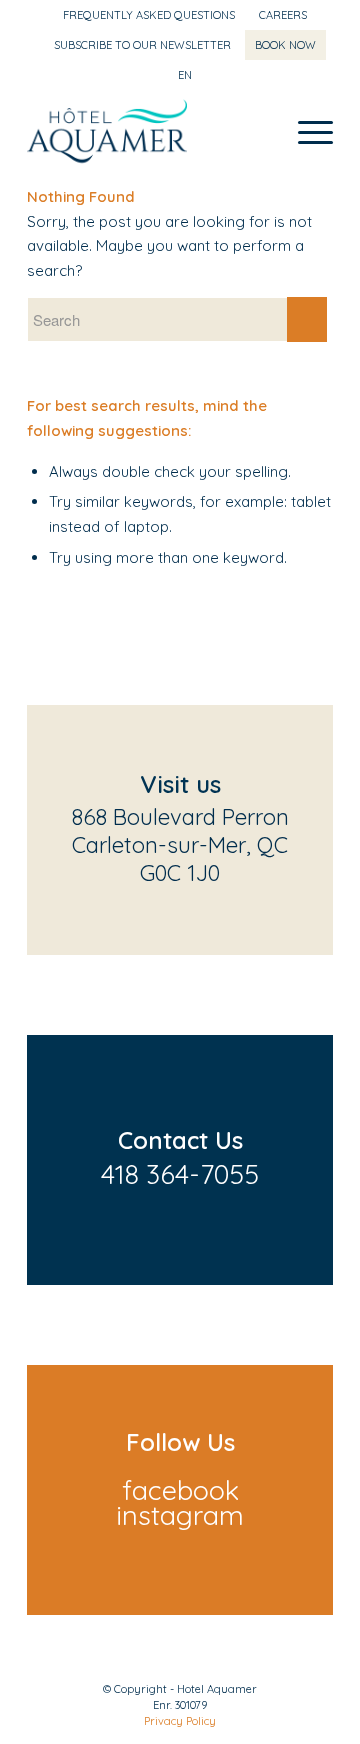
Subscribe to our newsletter (142, 45)
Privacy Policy (180, 1721)
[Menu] (305, 131)
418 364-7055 (180, 1174)
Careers (283, 15)
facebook (180, 1490)
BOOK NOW (285, 45)
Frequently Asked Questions (149, 15)
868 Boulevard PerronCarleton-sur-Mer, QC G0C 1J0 (180, 845)
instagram (180, 1515)
